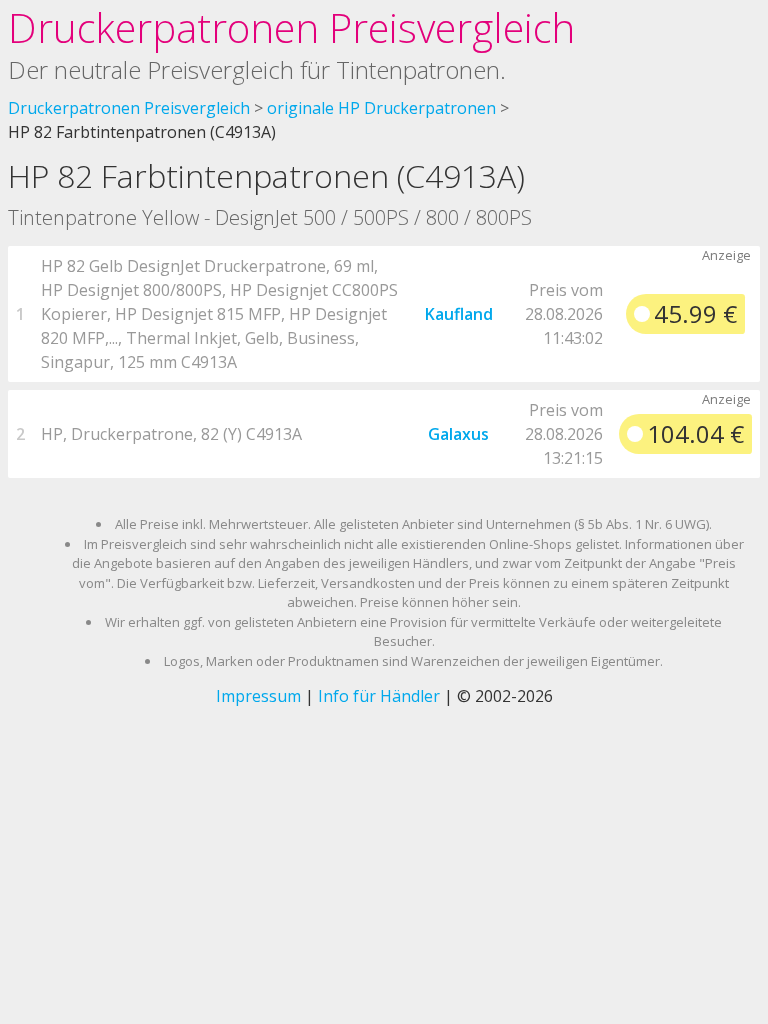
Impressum (258, 696)
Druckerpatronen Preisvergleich (291, 27)
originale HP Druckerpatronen (381, 108)
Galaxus (458, 434)
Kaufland (459, 314)
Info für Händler (379, 696)
